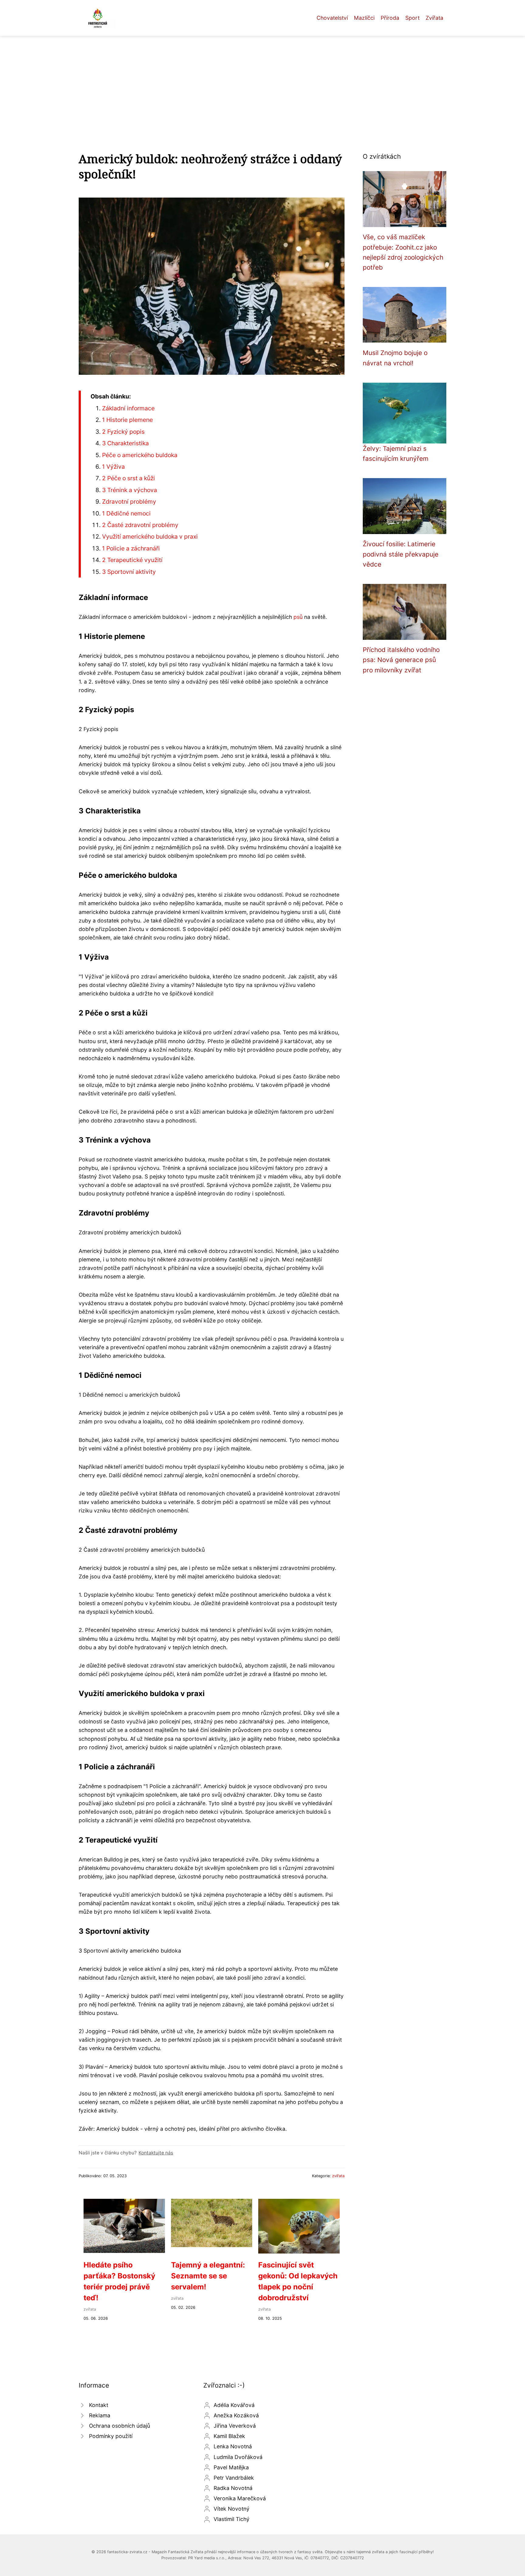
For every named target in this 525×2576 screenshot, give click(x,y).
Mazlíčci (364, 18)
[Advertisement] (262, 81)
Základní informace (128, 408)
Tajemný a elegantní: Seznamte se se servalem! (208, 2276)
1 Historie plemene (127, 420)
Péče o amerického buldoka (140, 455)
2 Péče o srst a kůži (129, 478)
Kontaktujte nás (156, 2153)
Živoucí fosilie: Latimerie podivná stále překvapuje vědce (401, 554)
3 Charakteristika (125, 443)
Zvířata (434, 18)
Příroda (390, 18)
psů (298, 617)
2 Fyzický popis (123, 432)
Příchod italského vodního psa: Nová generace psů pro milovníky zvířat (401, 660)
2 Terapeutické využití (132, 560)
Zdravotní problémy (129, 502)
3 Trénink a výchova (130, 490)
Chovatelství (332, 18)
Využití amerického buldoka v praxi (150, 536)
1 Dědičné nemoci (126, 513)
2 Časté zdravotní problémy (140, 525)
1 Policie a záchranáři (131, 548)
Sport (412, 18)
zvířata (338, 2176)
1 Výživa (113, 467)
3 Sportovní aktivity (129, 572)
